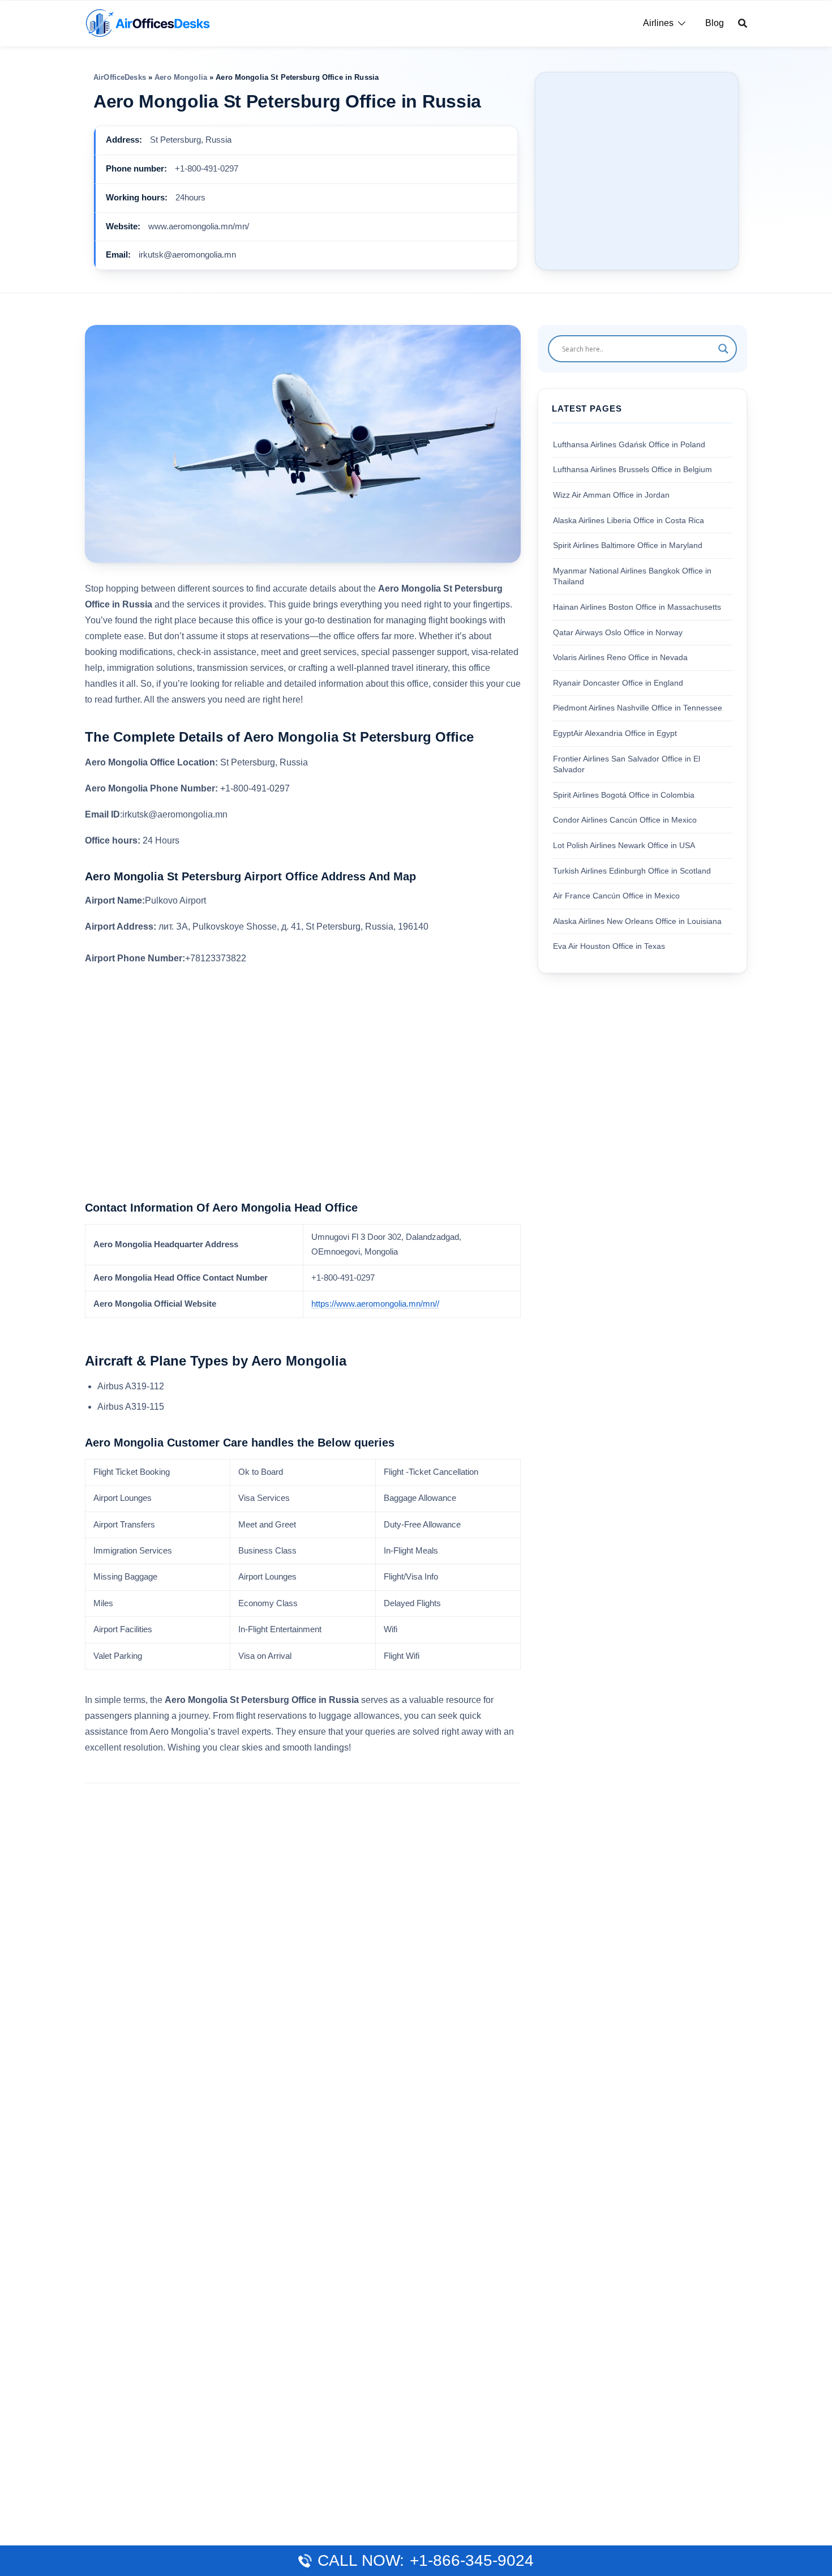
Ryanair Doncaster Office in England (618, 682)
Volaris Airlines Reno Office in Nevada (620, 657)
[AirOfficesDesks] (147, 22)
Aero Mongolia (181, 77)
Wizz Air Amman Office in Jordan (611, 495)
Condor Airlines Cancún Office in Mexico (625, 820)
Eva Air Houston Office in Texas (609, 946)
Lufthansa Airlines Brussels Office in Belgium (632, 469)
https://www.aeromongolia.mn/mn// (375, 1304)
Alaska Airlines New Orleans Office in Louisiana (637, 921)
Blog (715, 23)
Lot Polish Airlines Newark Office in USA (624, 845)
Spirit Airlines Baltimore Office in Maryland (628, 545)
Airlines (658, 23)
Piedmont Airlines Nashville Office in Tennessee (638, 708)
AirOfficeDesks (120, 77)
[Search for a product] (743, 23)
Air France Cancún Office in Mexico (616, 896)
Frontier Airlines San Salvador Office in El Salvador (627, 764)
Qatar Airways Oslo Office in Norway (618, 632)
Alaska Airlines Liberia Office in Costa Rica (629, 520)
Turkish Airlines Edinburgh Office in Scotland (632, 870)
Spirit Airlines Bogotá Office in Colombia (624, 794)
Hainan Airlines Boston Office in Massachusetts (637, 607)
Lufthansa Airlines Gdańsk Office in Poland (629, 444)
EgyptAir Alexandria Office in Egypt (615, 733)
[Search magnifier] (723, 349)
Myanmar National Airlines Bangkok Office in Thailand (632, 576)
